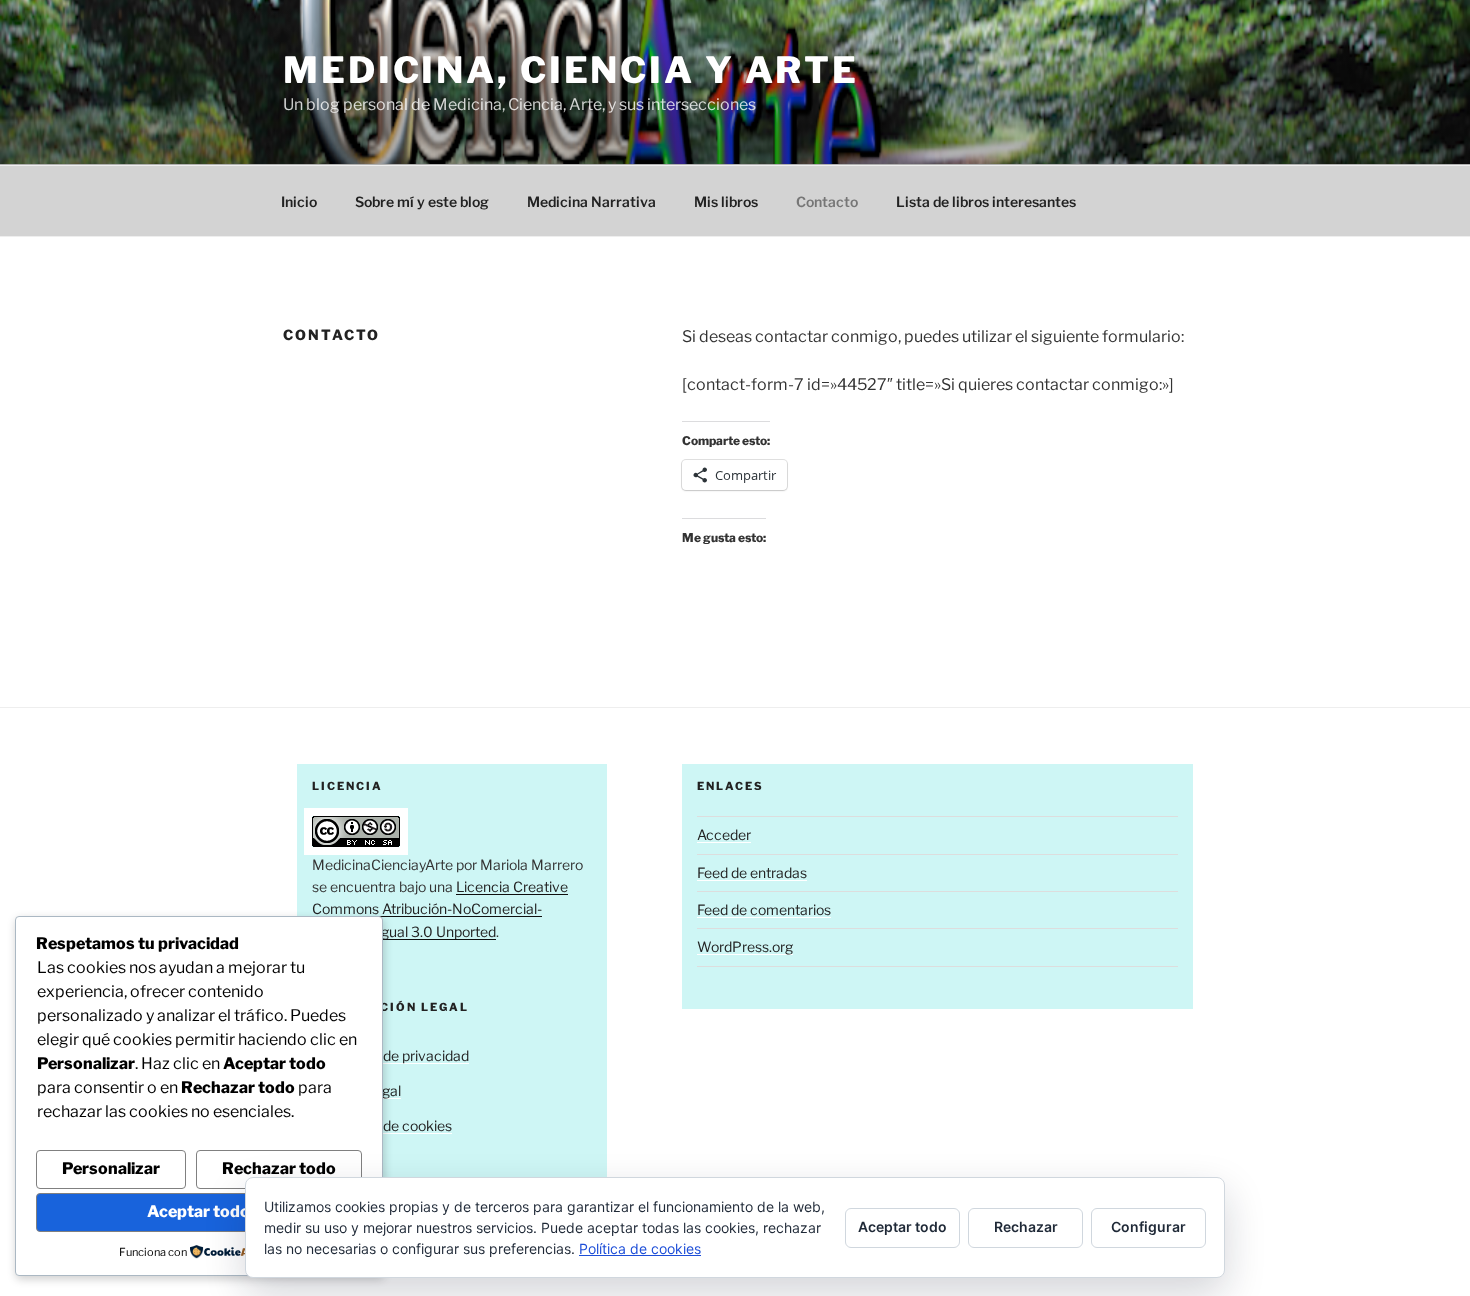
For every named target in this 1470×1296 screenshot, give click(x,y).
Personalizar (111, 1168)
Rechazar (1026, 1226)
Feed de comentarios (764, 909)
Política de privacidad (401, 1055)
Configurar (1148, 1226)
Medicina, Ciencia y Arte (571, 70)
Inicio (299, 201)
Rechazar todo (279, 1168)
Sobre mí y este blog (422, 201)
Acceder (724, 834)
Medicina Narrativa (591, 201)
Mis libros (726, 201)
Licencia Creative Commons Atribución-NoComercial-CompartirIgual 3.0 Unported (440, 909)
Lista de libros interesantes (986, 201)
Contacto (827, 201)
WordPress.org (745, 946)
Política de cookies (392, 1125)
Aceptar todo (198, 1211)
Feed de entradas (752, 872)
